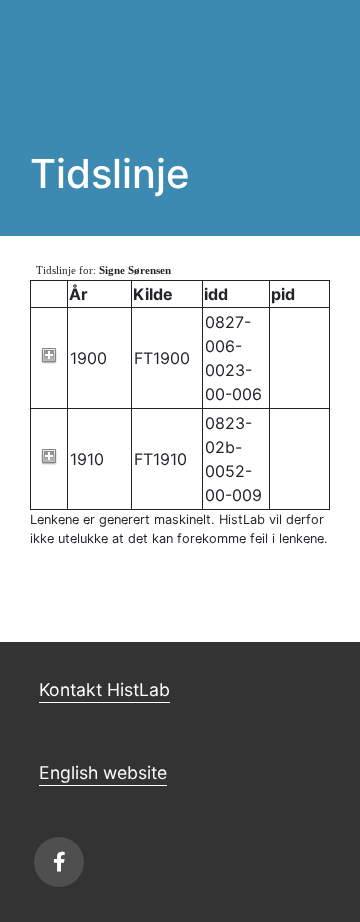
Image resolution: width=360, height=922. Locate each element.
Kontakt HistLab (104, 689)
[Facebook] (59, 862)
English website (103, 772)
